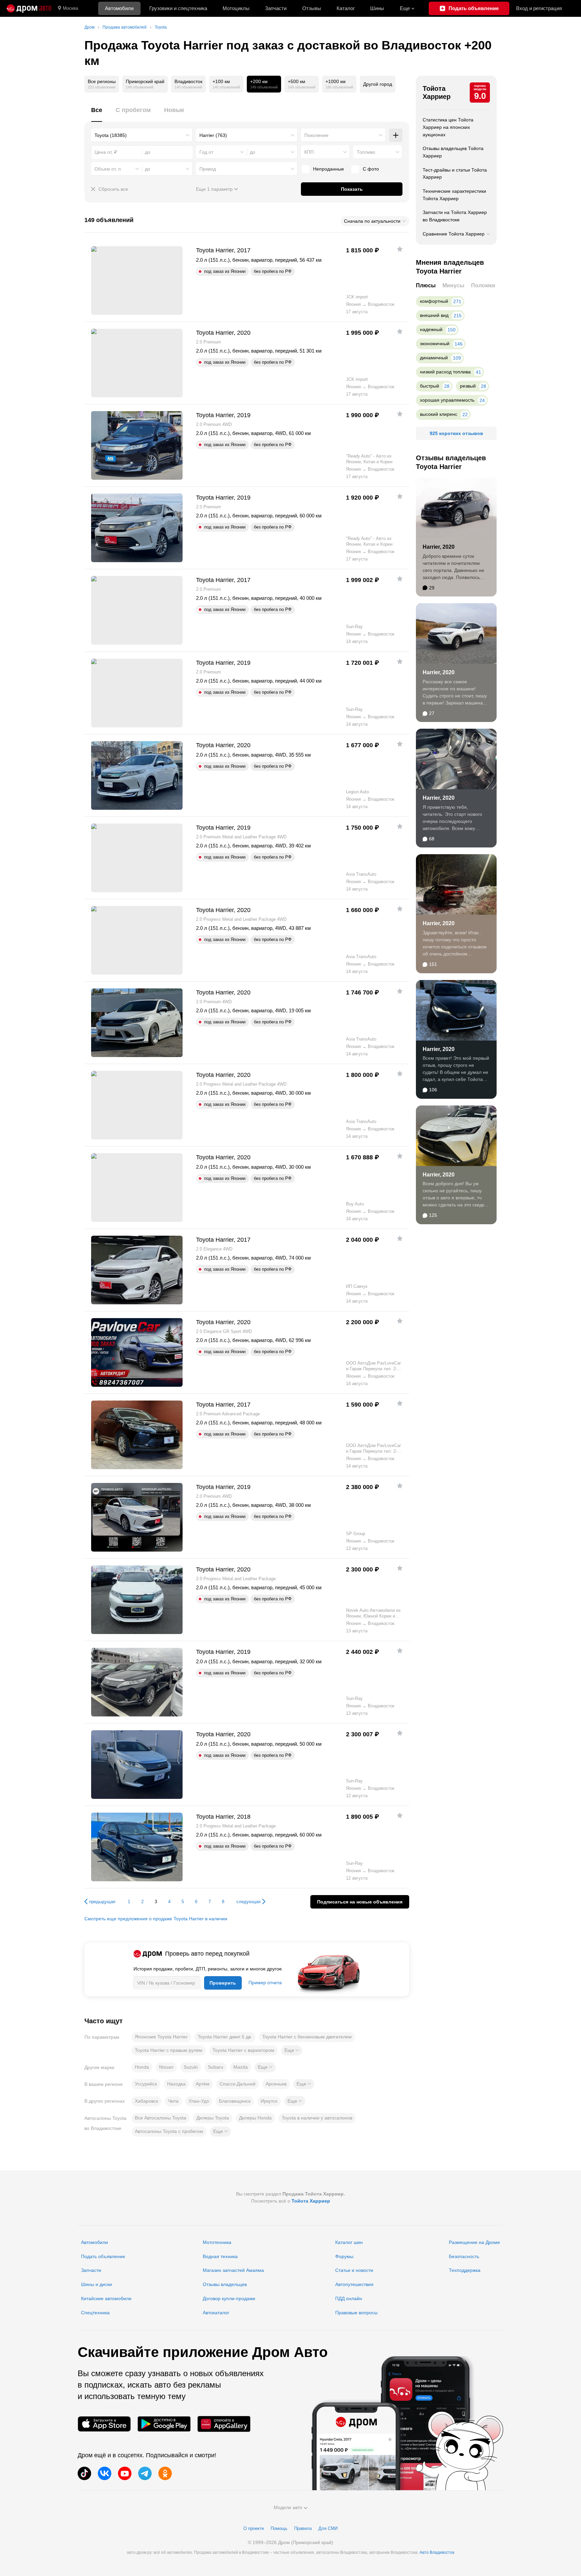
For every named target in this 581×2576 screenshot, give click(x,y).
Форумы (344, 2256)
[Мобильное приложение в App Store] (104, 2424)
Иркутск (269, 2101)
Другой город (378, 84)
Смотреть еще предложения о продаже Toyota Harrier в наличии (156, 1919)
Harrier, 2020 (439, 547)
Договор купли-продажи (229, 2298)
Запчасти (276, 8)
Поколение (316, 135)
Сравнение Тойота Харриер (454, 234)
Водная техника (220, 2256)
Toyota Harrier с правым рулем (169, 2050)
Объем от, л (108, 169)
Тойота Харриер (437, 93)
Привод (208, 169)
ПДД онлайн (349, 2298)
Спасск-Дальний (238, 2084)
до (253, 152)
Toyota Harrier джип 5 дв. (225, 2037)
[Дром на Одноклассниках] (165, 2473)
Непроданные (328, 169)
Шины (377, 8)
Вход (539, 8)
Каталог (346, 8)
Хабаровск (146, 2101)
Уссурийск (146, 2084)
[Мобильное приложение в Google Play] (164, 2424)
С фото (371, 169)
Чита (173, 2101)
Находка (176, 2084)
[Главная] (29, 8)
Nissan (166, 2067)
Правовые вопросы (356, 2313)
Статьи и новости (354, 2270)
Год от (206, 152)
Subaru (216, 2067)
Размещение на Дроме (474, 2242)
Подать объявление (103, 2256)
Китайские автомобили (106, 2298)
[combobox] (142, 135)
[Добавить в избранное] (400, 249)
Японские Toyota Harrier (161, 2037)
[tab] (97, 114)
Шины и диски (96, 2284)
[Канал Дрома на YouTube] (125, 2473)
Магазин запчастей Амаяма (233, 2270)
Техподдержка (465, 2270)
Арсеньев (276, 2084)
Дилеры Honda (255, 2118)
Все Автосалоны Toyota (161, 2118)
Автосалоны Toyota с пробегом (169, 2131)
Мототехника (217, 2242)
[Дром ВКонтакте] (105, 2473)
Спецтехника (95, 2313)
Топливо (366, 152)
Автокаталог (216, 2313)
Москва (70, 8)
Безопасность (464, 2256)
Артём (203, 2084)
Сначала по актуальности (372, 221)
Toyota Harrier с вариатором (243, 2050)
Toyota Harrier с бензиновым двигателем (307, 2037)
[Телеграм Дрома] (145, 2473)
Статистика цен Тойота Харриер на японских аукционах (448, 127)
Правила (303, 2528)
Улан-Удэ (199, 2101)
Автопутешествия (354, 2284)
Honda (142, 2067)
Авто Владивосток (437, 2552)
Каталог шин (349, 2242)
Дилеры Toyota (213, 2118)
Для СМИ (328, 2528)
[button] (292, 2051)
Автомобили (119, 8)
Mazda (241, 2067)
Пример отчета (265, 1983)
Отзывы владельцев (225, 2284)
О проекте (254, 2528)
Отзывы (312, 8)
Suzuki (191, 2067)
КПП (309, 152)
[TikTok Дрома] (84, 2473)
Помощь (279, 2528)
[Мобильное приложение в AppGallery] (224, 2424)
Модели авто (288, 2507)
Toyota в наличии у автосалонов (317, 2118)
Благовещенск (235, 2101)
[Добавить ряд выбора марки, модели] (396, 135)
